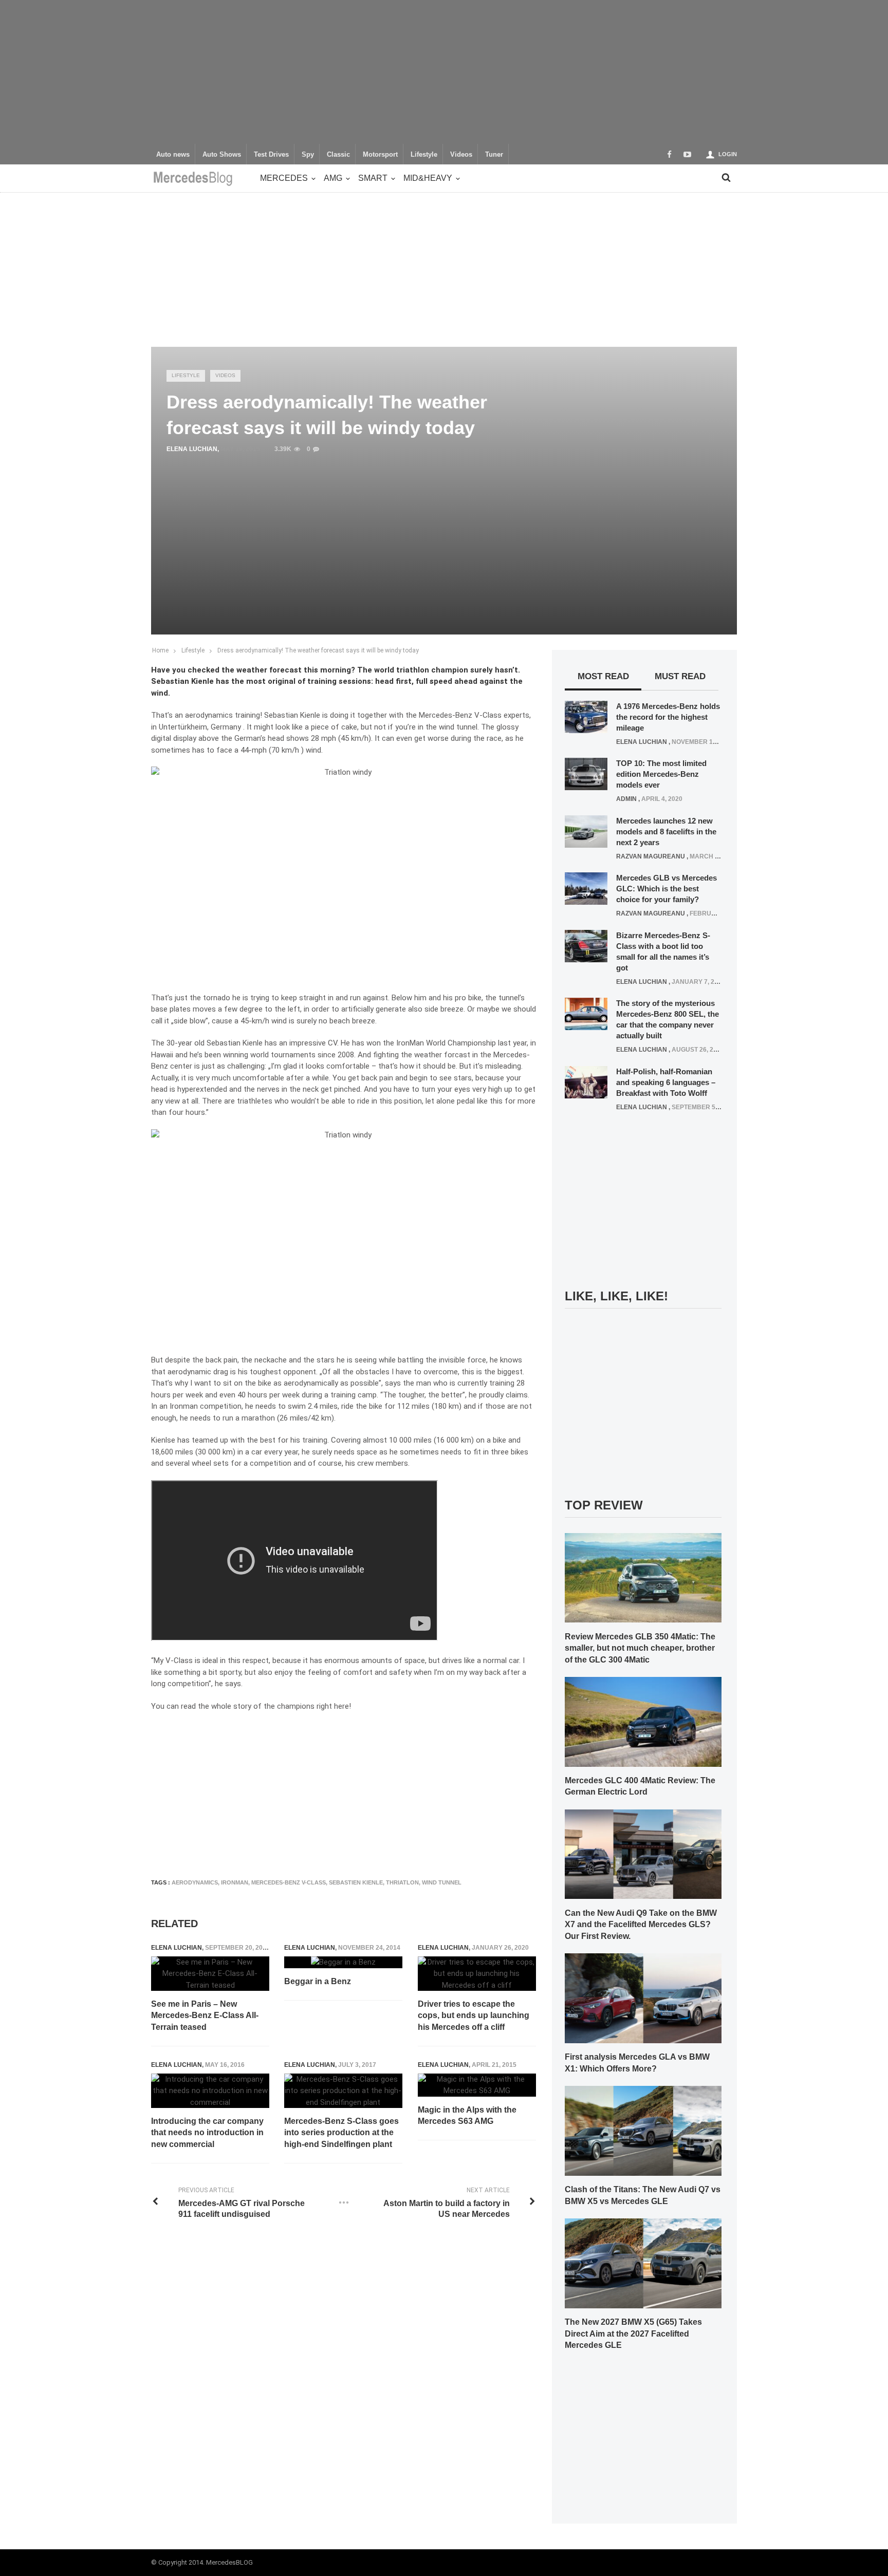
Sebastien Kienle (356, 1882)
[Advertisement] (444, 72)
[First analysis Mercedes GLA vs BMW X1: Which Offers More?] (643, 1998)
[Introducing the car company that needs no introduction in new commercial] (210, 2091)
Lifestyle (424, 155)
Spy (308, 155)
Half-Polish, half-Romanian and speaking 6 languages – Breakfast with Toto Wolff (666, 1082)
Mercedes (284, 178)
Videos (461, 155)
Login (728, 154)
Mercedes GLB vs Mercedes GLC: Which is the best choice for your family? (667, 889)
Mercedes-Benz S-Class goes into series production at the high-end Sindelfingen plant (341, 2133)
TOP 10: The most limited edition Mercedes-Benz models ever (661, 774)
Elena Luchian (192, 449)
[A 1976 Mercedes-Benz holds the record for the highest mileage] (586, 716)
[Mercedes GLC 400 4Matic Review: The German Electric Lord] (643, 1721)
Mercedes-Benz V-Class (289, 1882)
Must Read (680, 676)
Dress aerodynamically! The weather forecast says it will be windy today (318, 650)
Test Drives (271, 155)
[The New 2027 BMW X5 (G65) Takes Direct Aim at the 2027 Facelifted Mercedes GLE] (643, 2263)
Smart (373, 178)
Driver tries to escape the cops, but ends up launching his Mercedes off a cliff (474, 2015)
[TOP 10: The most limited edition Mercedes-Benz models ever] (586, 774)
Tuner (494, 155)
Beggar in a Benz (318, 1981)
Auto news (173, 155)
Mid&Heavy (428, 178)
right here (333, 1706)
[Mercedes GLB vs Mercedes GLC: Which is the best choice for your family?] (586, 888)
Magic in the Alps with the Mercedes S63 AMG (467, 2115)
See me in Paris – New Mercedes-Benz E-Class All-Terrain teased (205, 2015)
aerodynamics (195, 1882)
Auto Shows (222, 155)
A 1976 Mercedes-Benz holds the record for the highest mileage (668, 717)
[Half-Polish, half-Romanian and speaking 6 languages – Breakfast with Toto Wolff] (586, 1081)
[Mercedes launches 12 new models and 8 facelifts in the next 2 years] (586, 831)
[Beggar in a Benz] (343, 1962)
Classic (338, 155)
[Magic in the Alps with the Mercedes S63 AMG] (477, 2085)
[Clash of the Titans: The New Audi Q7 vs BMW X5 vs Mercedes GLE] (643, 2130)
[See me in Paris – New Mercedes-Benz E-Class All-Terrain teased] (210, 1974)
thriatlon (402, 1882)
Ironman (235, 1882)
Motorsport (380, 155)
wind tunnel (442, 1882)
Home (160, 650)
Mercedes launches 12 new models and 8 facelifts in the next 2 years (666, 832)
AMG (333, 178)
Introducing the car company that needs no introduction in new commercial (207, 2133)
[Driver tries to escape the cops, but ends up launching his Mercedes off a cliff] (477, 1974)
